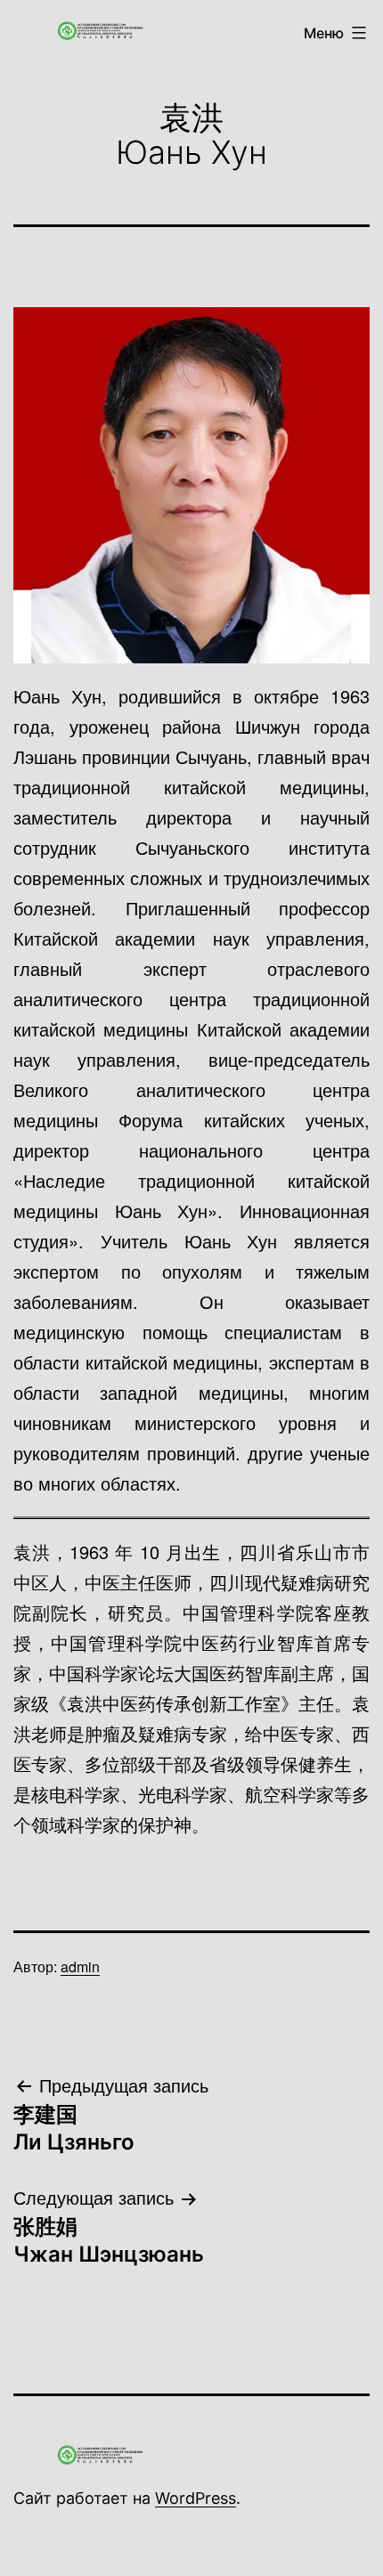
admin (80, 1967)
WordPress (196, 2498)
